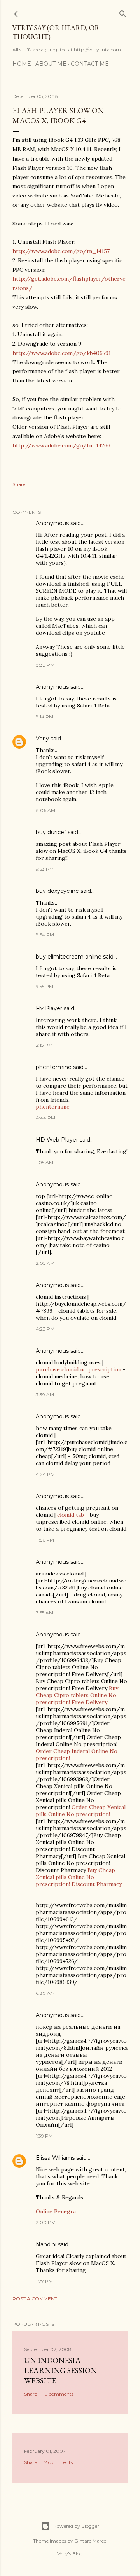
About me (51, 64)
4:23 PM (45, 1329)
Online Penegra (56, 2211)
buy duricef (51, 832)
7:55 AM (45, 1613)
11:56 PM (45, 1540)
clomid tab (71, 1515)
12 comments (58, 2462)
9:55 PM (45, 986)
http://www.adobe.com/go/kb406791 (62, 353)
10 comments (58, 2394)
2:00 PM (46, 2222)
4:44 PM (45, 1118)
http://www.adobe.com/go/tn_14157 (61, 251)
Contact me (90, 64)
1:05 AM (45, 1162)
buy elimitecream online (69, 957)
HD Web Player (57, 1140)
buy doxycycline (57, 891)
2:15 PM (44, 1045)
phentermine (54, 1067)
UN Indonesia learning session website (60, 2370)
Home (22, 64)
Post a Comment (35, 2299)
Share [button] (19, 484)
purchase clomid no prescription (79, 1369)
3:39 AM (45, 1395)
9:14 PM (45, 717)
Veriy (42, 739)
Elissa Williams (55, 2158)
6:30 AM (45, 1993)
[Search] (123, 12)
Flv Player (49, 1008)
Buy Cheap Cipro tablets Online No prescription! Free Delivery (77, 1695)
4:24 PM (45, 1474)
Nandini (46, 2244)
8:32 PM (45, 665)
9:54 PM (45, 935)
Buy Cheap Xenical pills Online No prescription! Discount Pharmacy (79, 1877)
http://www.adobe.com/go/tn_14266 (61, 445)
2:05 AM (45, 1263)
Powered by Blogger (76, 2526)
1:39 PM (44, 2136)
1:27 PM (44, 2281)
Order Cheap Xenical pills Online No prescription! (81, 1811)
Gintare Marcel (91, 2541)
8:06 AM (45, 810)
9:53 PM (45, 869)
